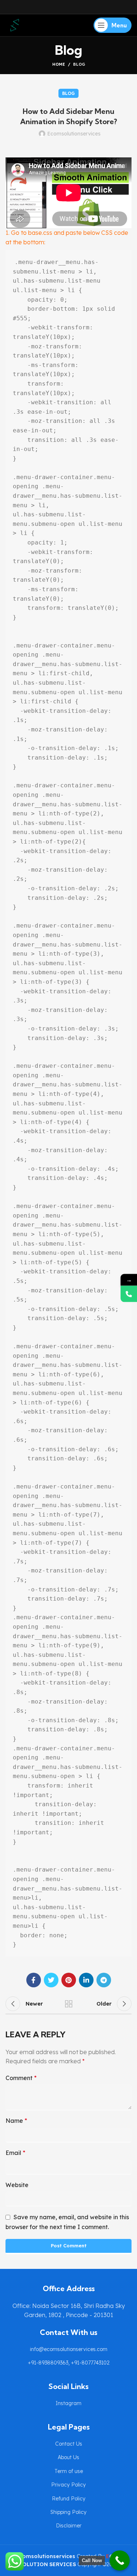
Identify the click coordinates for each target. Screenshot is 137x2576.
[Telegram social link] (104, 1980)
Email (15, 2153)
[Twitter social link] (51, 1980)
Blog (79, 64)
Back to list (69, 2004)
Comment (21, 2078)
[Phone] (129, 1294)
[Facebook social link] (34, 1980)
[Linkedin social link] (86, 1980)
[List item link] (68, 2349)
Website (17, 2185)
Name (16, 2121)
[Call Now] (120, 2560)
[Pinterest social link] (69, 1980)
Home (59, 64)
